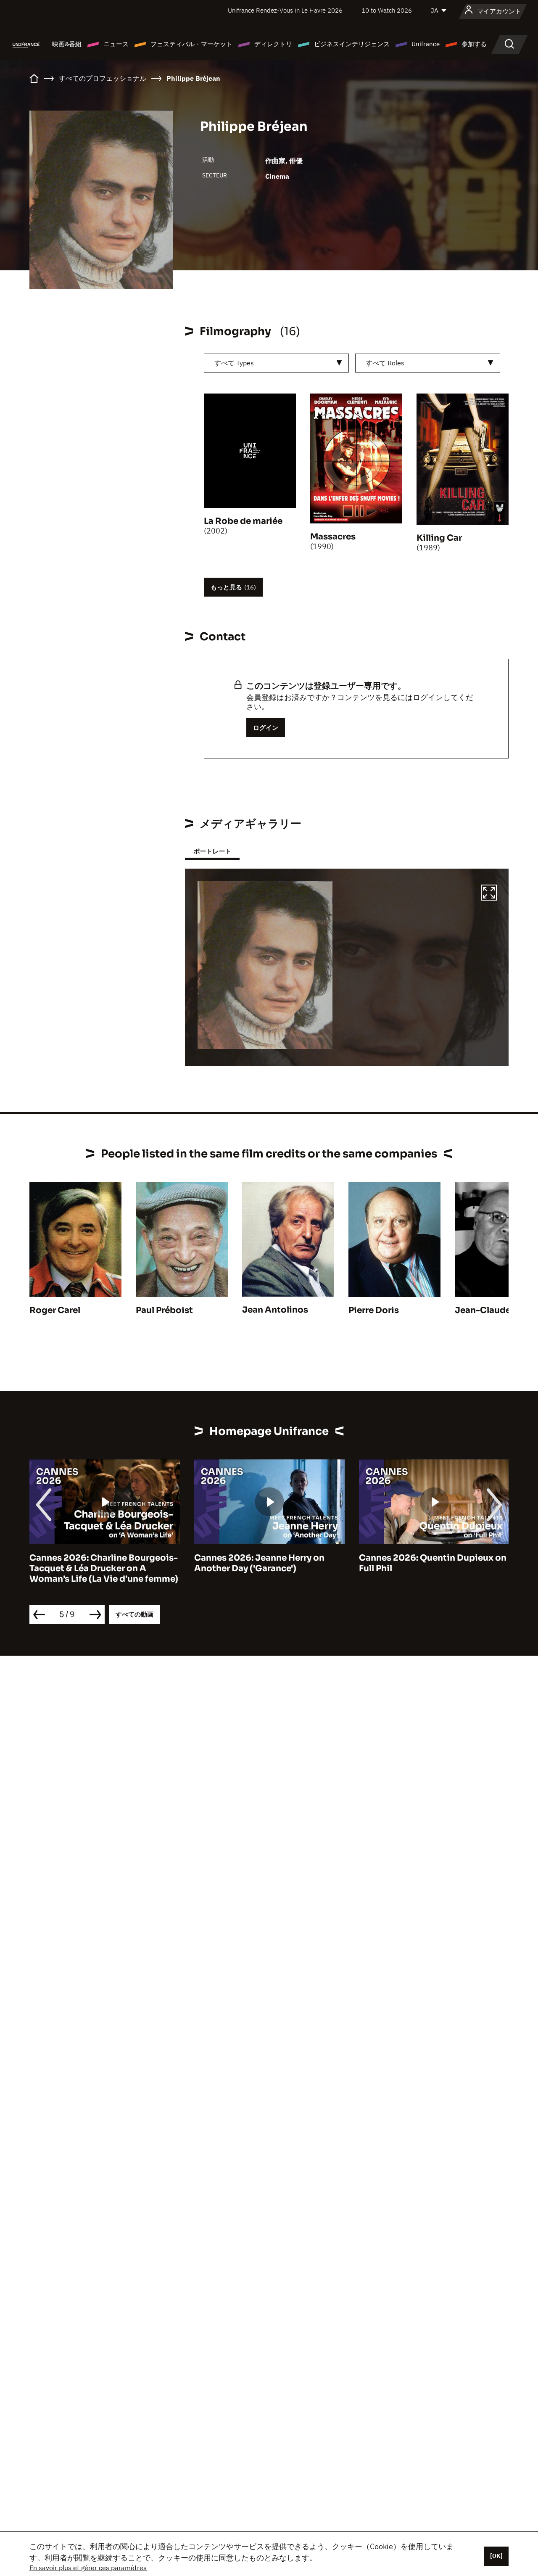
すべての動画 (134, 1614)
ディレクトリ (273, 44)
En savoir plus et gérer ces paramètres (88, 2568)
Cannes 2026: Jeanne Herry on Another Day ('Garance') (259, 1563)
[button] (489, 894)
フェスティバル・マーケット (191, 44)
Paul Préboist (164, 1310)
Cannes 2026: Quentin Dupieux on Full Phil (433, 1563)
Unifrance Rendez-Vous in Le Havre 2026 (285, 10)
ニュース (116, 44)
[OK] (496, 2556)
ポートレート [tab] (212, 851)
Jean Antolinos (275, 1310)
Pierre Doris (374, 1310)
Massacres (333, 537)
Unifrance (426, 44)
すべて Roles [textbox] (385, 363)
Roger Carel (55, 1310)
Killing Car (439, 538)
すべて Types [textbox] (234, 363)
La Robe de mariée (243, 521)
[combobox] (276, 363)
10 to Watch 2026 (387, 10)
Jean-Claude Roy (492, 1310)
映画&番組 (67, 44)
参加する (474, 44)
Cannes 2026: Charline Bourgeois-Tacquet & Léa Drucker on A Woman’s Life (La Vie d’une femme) (104, 1568)
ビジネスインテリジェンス (352, 44)
